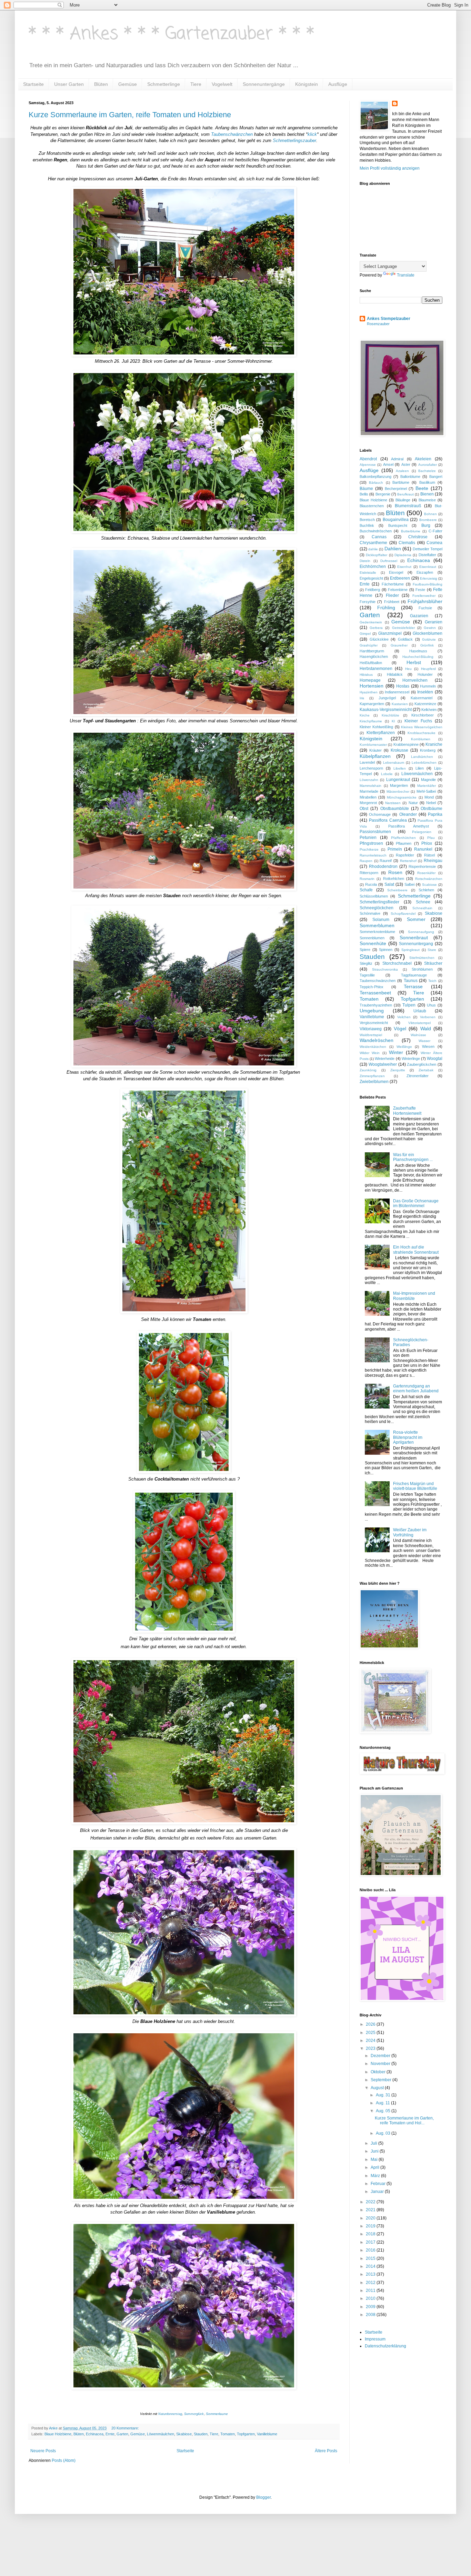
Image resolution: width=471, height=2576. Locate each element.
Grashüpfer (369, 645)
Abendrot (368, 459)
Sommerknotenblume (377, 932)
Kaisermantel (422, 698)
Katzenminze (425, 704)
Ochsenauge (380, 814)
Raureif (386, 861)
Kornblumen (421, 739)
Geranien (434, 622)
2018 (371, 2234)
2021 (371, 2210)
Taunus (411, 981)
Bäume (366, 489)
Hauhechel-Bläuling (418, 657)
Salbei (409, 884)
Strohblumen (422, 969)
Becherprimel (396, 489)
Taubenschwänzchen (232, 134)
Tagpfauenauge (414, 975)
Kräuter (375, 750)
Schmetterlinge (164, 84)
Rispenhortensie (422, 866)
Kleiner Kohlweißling (376, 727)
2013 (371, 2274)
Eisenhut (404, 567)
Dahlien (393, 549)
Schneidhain (422, 908)
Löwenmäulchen (161, 2434)
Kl (393, 721)
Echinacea (95, 2434)
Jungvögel (387, 698)
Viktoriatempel (419, 1023)
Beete (422, 488)
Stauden (201, 2434)
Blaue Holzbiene (58, 2434)
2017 (371, 2242)
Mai (375, 2159)
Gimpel (365, 634)
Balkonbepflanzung (375, 477)
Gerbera (376, 628)
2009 (371, 2307)
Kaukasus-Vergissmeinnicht (386, 710)
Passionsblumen (375, 832)
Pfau (431, 838)
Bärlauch (376, 483)
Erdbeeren (400, 578)
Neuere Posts (43, 2451)
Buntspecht (398, 525)
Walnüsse (418, 1035)
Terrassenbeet (375, 993)
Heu (408, 669)
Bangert (436, 477)
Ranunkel (423, 849)
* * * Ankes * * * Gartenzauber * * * (172, 34)
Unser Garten (69, 84)
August (378, 2088)
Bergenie (383, 494)
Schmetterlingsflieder (379, 902)
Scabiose (429, 885)
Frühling (386, 608)
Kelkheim (429, 710)
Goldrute (429, 639)
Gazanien (419, 616)
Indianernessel (397, 692)
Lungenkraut (398, 780)
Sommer (416, 919)
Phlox (427, 843)
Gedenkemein (371, 622)
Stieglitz (366, 963)
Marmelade (369, 791)
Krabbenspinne (406, 744)
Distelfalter (427, 555)
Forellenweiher (424, 596)
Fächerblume (393, 584)
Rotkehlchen (394, 879)
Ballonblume (410, 477)
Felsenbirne (398, 590)
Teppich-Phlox (372, 987)
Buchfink (367, 525)
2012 (371, 2283)
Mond (429, 797)
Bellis (364, 494)
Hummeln (428, 686)
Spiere (365, 950)
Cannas (379, 537)
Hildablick (395, 674)
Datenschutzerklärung (385, 2346)
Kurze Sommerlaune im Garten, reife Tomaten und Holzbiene (130, 115)
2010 (371, 2298)
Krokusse (399, 750)
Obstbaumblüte (395, 809)
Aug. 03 (384, 2133)
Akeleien (423, 459)
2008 (371, 2315)
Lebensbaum (394, 763)
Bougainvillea (396, 520)
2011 (371, 2291)
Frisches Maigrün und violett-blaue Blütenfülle (415, 1486)
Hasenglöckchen (374, 656)
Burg (426, 525)
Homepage (370, 680)
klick (312, 134)
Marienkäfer (427, 786)
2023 (371, 2048)
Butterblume (411, 531)
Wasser (424, 1041)
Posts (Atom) (64, 2460)
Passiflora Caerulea (388, 820)
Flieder (392, 595)
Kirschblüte (390, 715)
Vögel (400, 1029)
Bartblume (401, 482)
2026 (371, 2024)
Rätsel (429, 855)
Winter (396, 1052)
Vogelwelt (222, 84)
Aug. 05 (384, 2111)
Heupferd (428, 669)
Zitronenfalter (418, 1076)
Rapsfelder (405, 855)
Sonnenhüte (373, 943)
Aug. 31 (384, 2095)
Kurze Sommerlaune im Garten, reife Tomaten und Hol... (404, 2121)
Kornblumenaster (373, 745)
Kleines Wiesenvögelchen (422, 727)
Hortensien (372, 686)
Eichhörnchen (373, 567)
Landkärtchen (422, 757)
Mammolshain (370, 786)
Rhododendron (383, 866)
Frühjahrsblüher (425, 601)
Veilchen (404, 1017)
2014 (371, 2266)
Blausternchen (372, 506)
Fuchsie (425, 608)
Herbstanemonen (376, 669)
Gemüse (128, 84)
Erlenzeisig (429, 578)
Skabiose (184, 2434)
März (376, 2176)
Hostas (403, 686)
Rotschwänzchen (429, 879)
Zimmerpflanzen (372, 1076)
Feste (420, 590)
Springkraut (410, 950)
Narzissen (393, 803)
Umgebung (372, 1011)
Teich (432, 981)
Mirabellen (368, 797)
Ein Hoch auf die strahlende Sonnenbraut (416, 1250)
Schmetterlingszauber (294, 141)
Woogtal (435, 1059)
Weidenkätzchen (373, 1047)
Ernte (110, 2434)
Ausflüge (338, 84)
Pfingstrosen (371, 843)
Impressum (375, 2339)
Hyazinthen (369, 692)
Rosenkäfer (426, 873)
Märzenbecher (398, 791)
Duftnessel (389, 561)
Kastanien (400, 704)
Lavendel (367, 762)
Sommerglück (194, 2414)
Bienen (427, 494)
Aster (406, 464)
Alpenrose (368, 465)
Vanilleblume (267, 2434)
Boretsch (367, 520)
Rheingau (433, 861)
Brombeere (428, 520)
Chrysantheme (373, 543)
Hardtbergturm (372, 651)
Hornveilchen (415, 680)
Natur (413, 803)
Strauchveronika (385, 969)
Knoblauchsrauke (422, 733)
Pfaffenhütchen (403, 838)
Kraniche (434, 744)
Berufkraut (405, 494)
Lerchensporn (371, 768)
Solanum (381, 920)
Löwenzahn (369, 780)
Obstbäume (432, 809)
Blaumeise (427, 500)
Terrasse (413, 986)
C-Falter (435, 531)
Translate (406, 275)
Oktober (379, 2072)
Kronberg (428, 750)
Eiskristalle (368, 573)
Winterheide (385, 1059)
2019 (371, 2226)
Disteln (365, 561)
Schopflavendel (403, 914)
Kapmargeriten (372, 704)
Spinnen (386, 950)
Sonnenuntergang (416, 944)
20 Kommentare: (126, 2428)
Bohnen (430, 514)
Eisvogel (396, 572)
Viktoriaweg (371, 1029)
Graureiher (399, 645)
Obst (364, 809)
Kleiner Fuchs (418, 721)
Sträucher (433, 963)
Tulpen (409, 1005)
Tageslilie (367, 975)
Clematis (407, 543)
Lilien (420, 768)
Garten (122, 2434)
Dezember (381, 2056)
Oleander (408, 814)
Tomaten (228, 2434)
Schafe (366, 890)
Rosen (395, 872)
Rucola (371, 884)
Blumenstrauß (408, 506)
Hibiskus (366, 675)
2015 (371, 2258)
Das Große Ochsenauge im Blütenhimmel (416, 1203)
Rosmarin (367, 879)
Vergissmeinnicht (374, 1023)
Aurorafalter (428, 465)
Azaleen (402, 471)
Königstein (307, 84)
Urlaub (420, 1011)
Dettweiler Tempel (428, 549)
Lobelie (387, 774)
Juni (375, 2151)
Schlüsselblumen (374, 896)
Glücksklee (379, 639)
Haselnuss (418, 651)
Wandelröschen (377, 1040)
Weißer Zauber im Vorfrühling (410, 1532)
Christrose (418, 537)
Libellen (400, 768)
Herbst (414, 662)
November (381, 2064)
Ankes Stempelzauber (389, 319)
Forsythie (368, 602)
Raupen (366, 861)
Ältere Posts (326, 2451)
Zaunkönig (368, 1070)
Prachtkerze (369, 849)
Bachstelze (427, 471)
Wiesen (428, 1046)
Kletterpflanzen (381, 733)
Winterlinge (411, 1059)
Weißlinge (404, 1047)
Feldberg (373, 590)
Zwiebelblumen (374, 1082)
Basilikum (427, 482)
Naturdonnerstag (170, 2414)
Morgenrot (368, 803)
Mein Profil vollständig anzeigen (390, 168)
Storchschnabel (397, 963)
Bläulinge (403, 500)
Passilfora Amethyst (409, 826)
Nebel (431, 803)
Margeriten (399, 785)
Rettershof (408, 861)
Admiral (397, 459)
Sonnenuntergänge (264, 84)
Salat (389, 884)
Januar (378, 2192)
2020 (371, 2218)
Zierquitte (398, 1070)
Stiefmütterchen (422, 958)
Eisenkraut (428, 567)
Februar (379, 2184)
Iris (362, 698)
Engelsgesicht (371, 578)
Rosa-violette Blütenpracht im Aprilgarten (408, 1437)
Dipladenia (403, 555)
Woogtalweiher (383, 1064)
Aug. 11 (383, 2103)
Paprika (435, 814)
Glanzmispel (390, 633)
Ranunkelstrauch (373, 855)
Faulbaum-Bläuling (428, 584)
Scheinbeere (397, 890)
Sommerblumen (377, 925)
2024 (371, 2041)
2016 (371, 2250)
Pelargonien (422, 832)
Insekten (425, 692)
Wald (426, 1029)
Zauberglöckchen (422, 1064)
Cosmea (434, 543)
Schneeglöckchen (377, 908)
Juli (374, 2143)
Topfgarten (246, 2434)
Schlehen (426, 890)
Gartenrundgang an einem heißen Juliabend (416, 1389)
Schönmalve (370, 913)
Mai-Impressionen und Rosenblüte (414, 1296)
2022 (371, 2202)
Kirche (365, 715)
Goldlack (405, 639)
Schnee (423, 902)
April (375, 2167)
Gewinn (430, 628)
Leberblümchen (424, 763)
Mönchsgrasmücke (402, 797)
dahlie (373, 549)
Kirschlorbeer (423, 715)
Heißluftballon (371, 663)
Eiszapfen (425, 572)
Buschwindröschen (376, 531)
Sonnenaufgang (421, 932)
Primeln (395, 849)
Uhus (431, 1005)
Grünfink (427, 645)
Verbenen (428, 1017)
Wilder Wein (370, 1053)
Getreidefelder (403, 628)
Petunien (368, 838)
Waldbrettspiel (371, 1035)
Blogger (263, 2497)
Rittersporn (369, 873)
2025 (371, 2033)
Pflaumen (404, 843)
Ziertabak (426, 1070)
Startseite (33, 84)
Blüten (101, 84)
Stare (432, 950)
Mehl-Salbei (426, 791)
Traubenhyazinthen (376, 1005)
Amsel (388, 464)
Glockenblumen (428, 633)
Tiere (196, 84)
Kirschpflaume (371, 721)
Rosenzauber (378, 324)
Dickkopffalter (377, 555)
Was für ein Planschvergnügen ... (413, 1157)
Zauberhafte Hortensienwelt (407, 1111)
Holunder (425, 674)
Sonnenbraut (414, 938)
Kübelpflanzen (375, 756)
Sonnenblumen (372, 938)
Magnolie (428, 780)
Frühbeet (392, 602)
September (382, 2080)
